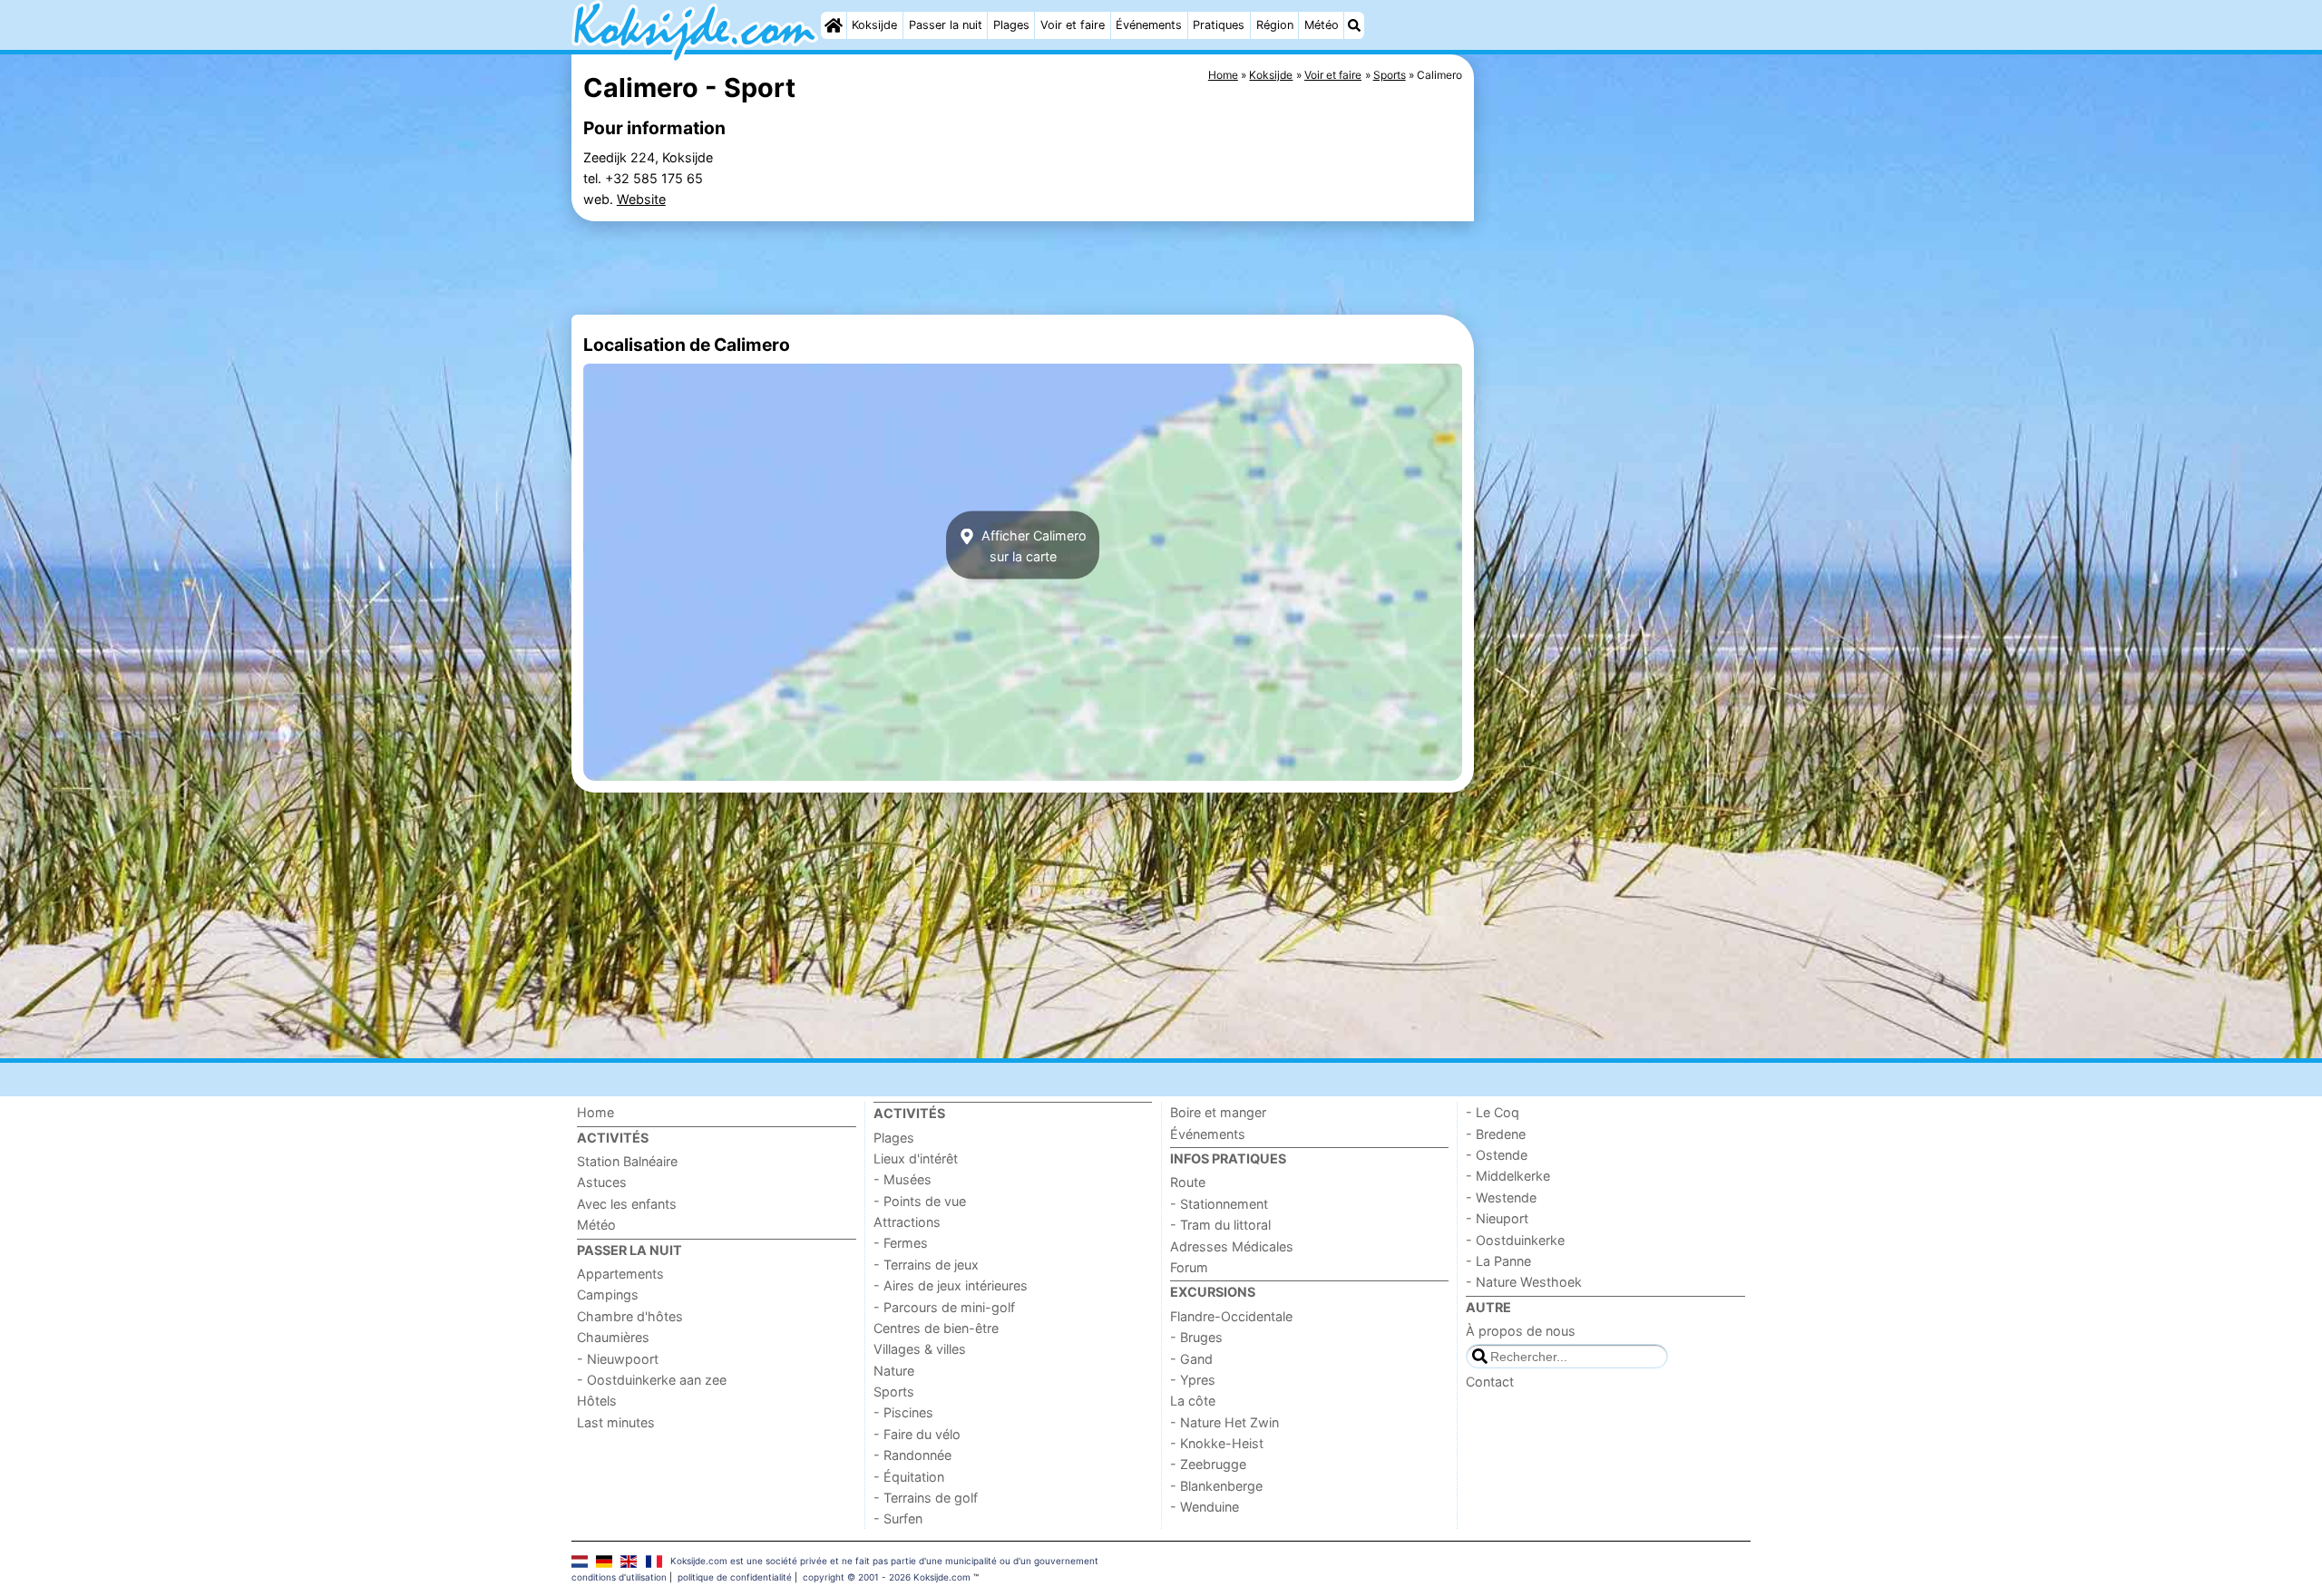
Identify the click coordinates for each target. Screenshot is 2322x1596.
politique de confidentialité (735, 1577)
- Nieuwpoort (618, 1359)
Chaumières (613, 1337)
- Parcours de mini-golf (944, 1307)
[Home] (834, 25)
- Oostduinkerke (1515, 1240)
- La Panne (1498, 1261)
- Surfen (898, 1518)
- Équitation (909, 1477)
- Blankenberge (1216, 1486)
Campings (608, 1294)
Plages (1011, 25)
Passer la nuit (946, 25)
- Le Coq (1493, 1112)
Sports (894, 1392)
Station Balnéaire (627, 1161)
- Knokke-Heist (1217, 1443)
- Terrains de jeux (926, 1265)
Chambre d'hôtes (630, 1316)
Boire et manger (1218, 1112)
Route (1188, 1182)
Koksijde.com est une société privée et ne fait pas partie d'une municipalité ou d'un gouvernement (884, 1561)
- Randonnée (912, 1455)
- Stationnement (1219, 1204)
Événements (1149, 25)
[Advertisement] (1615, 472)
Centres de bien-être (936, 1328)
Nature (894, 1371)
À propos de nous (1521, 1331)
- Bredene (1496, 1134)
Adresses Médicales (1232, 1246)
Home (595, 1112)
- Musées (902, 1179)
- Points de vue (920, 1201)
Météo (1322, 25)
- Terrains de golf (926, 1498)
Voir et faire (1073, 25)
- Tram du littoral (1220, 1225)
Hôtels (597, 1401)
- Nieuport (1497, 1218)
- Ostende (1497, 1155)
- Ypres (1193, 1380)
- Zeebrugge (1208, 1464)
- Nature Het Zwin (1224, 1422)
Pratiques (1219, 25)
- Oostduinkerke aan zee (652, 1380)
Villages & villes (920, 1349)
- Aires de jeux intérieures (951, 1285)
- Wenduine (1205, 1507)
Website (641, 199)
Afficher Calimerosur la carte (1032, 545)
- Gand (1191, 1359)
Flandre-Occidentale (1231, 1316)
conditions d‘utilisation (619, 1577)
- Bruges (1196, 1337)
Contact (1490, 1382)
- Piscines (903, 1412)
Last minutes (616, 1422)
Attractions (907, 1222)
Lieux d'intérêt (916, 1158)
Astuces (602, 1182)
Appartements (620, 1274)
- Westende (1501, 1197)
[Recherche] (1354, 25)
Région (1275, 25)
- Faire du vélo (917, 1434)
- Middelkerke (1508, 1176)
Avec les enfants (627, 1204)
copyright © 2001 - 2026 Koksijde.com (887, 1577)
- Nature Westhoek (1524, 1282)
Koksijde (874, 25)
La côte (1193, 1401)
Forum (1189, 1267)
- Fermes (901, 1243)
